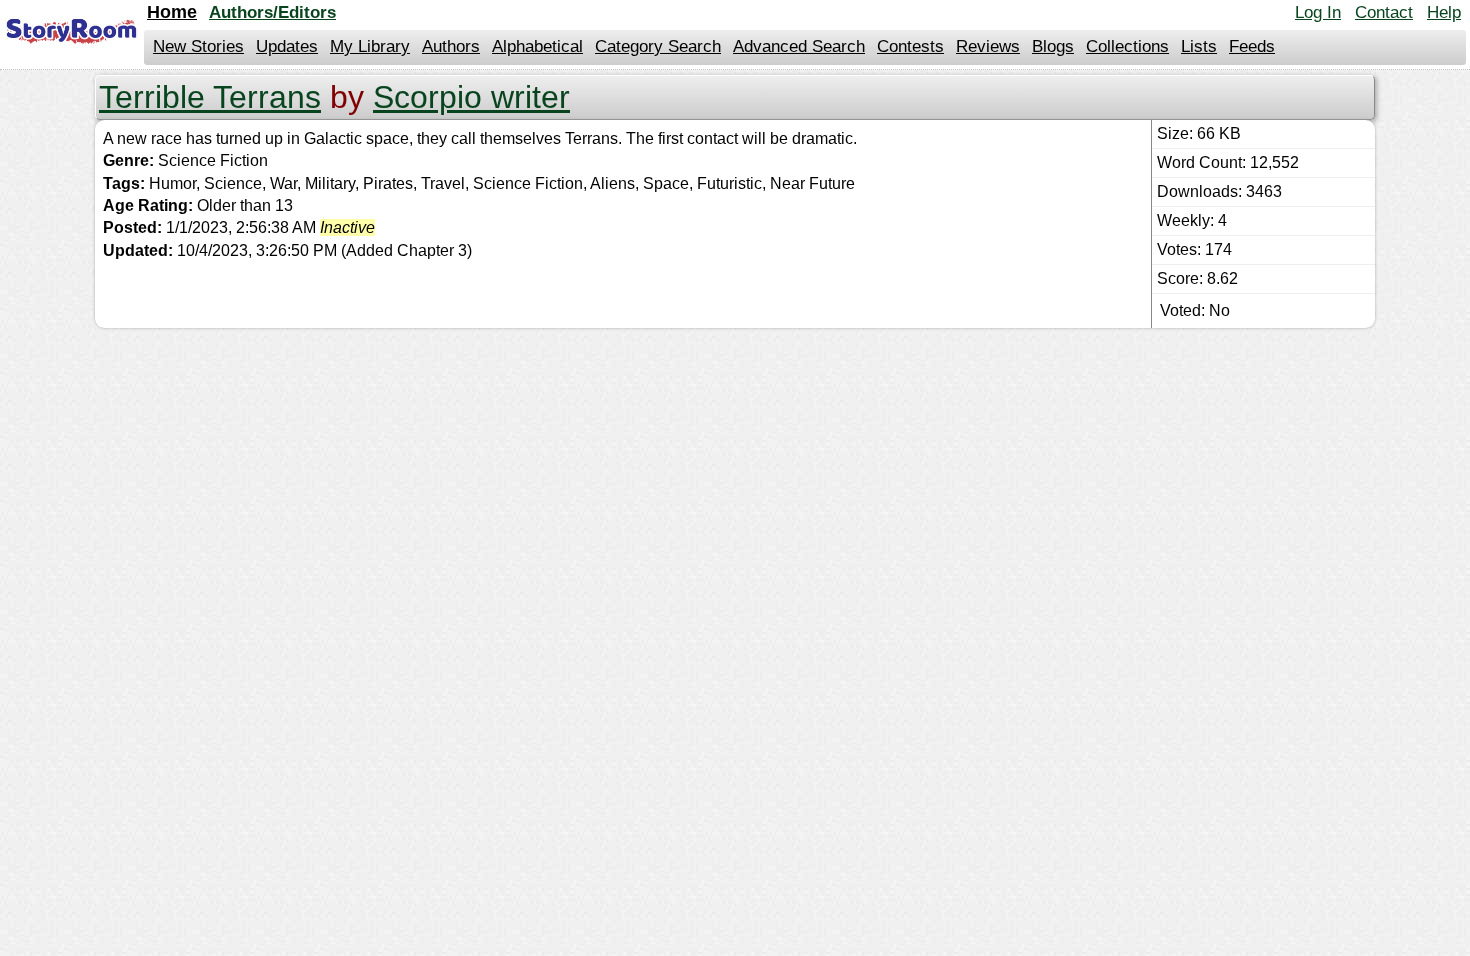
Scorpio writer (471, 97)
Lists (1199, 46)
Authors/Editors (272, 12)
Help (1444, 12)
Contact (1384, 12)
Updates (287, 46)
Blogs (1053, 46)
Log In (1318, 12)
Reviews (988, 46)
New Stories (198, 46)
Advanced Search (799, 46)
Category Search (658, 46)
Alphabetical (537, 46)
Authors (451, 46)
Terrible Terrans (210, 97)
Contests (910, 46)
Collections (1127, 46)
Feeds (1252, 46)
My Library (370, 46)
